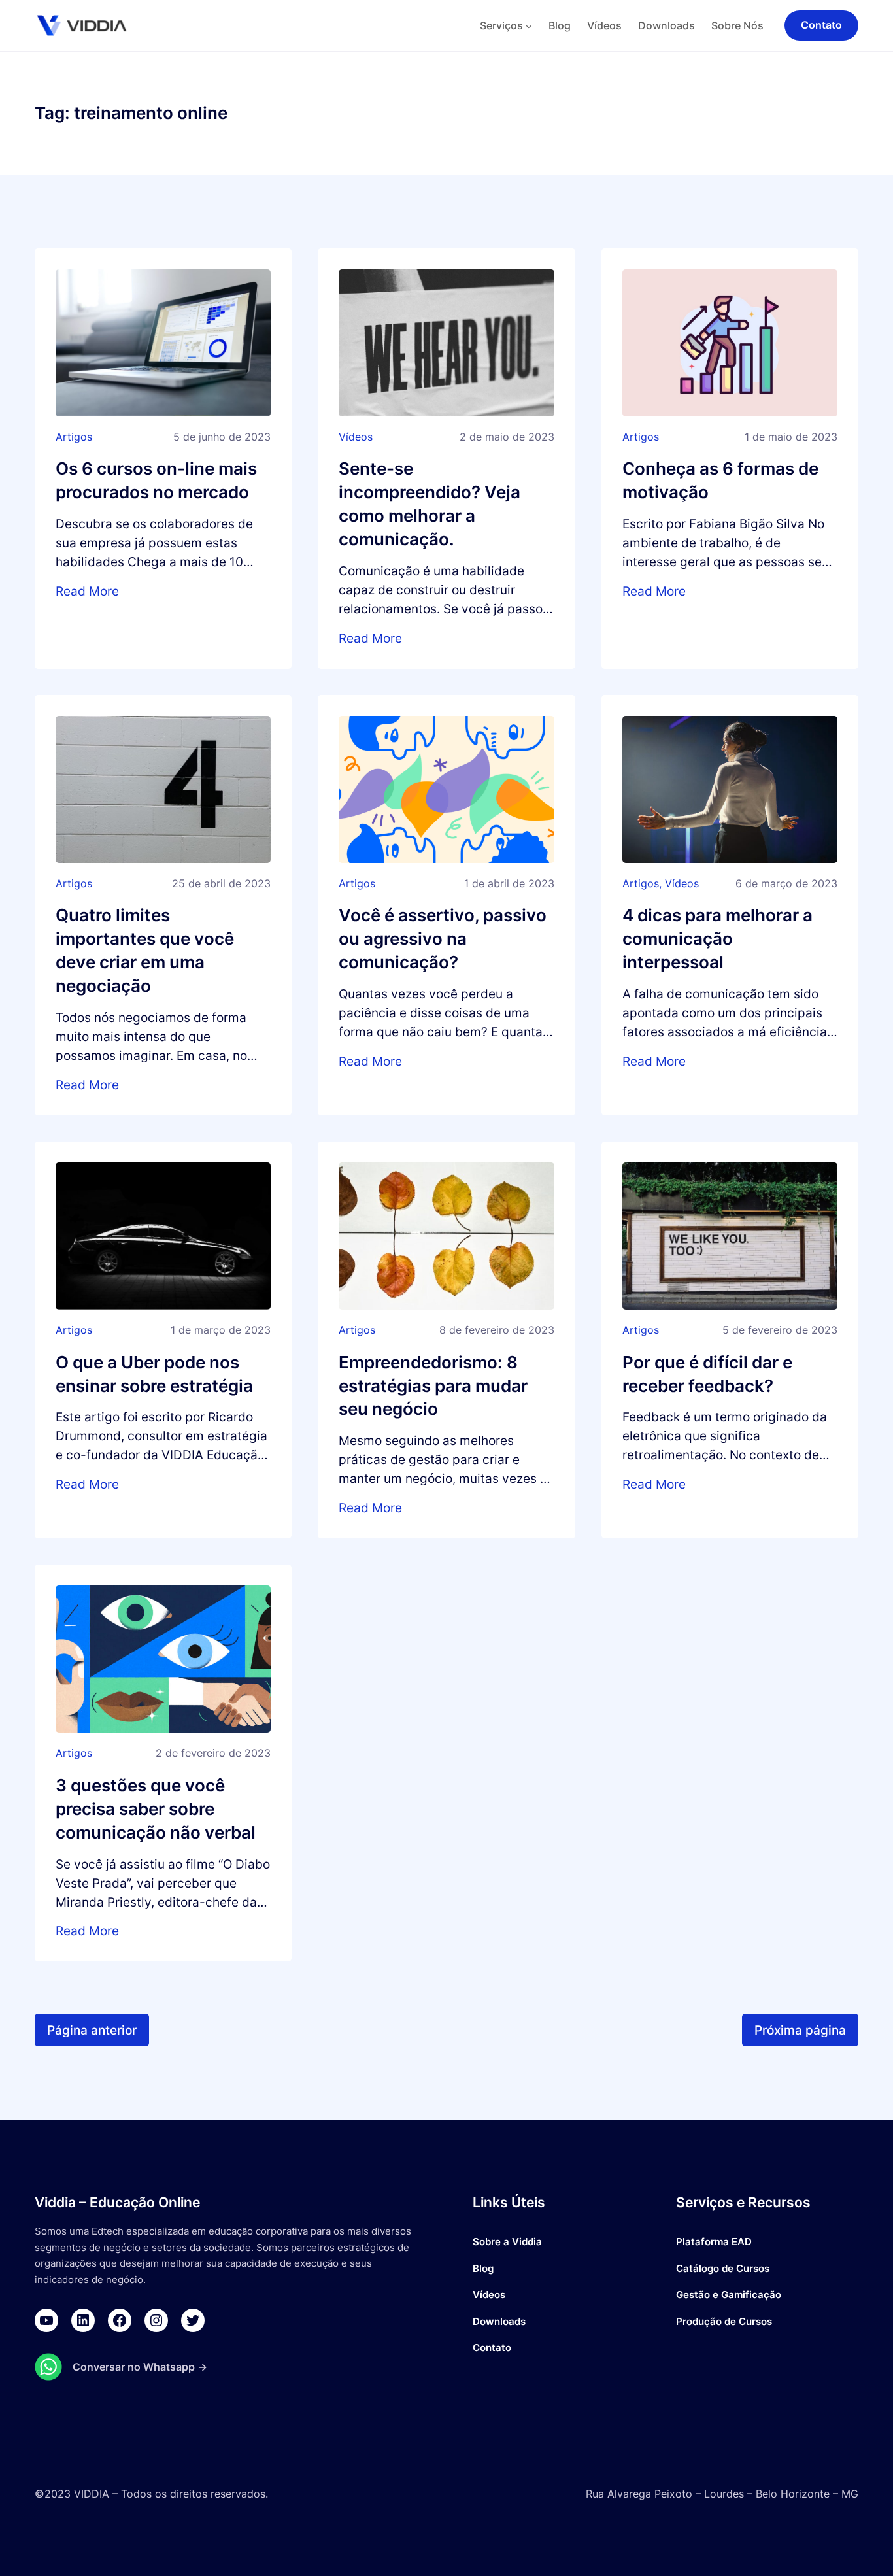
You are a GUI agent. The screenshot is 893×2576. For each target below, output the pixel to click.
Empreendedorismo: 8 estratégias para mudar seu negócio (433, 1386)
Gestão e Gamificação (729, 2295)
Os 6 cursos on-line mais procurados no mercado (156, 480)
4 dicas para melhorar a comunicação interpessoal (717, 939)
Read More (87, 591)
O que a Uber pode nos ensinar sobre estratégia (154, 1374)
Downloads (499, 2321)
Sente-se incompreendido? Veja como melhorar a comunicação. (430, 504)
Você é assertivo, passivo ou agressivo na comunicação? (443, 939)
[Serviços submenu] (529, 25)
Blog (483, 2268)
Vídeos (356, 437)
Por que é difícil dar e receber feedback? (707, 1374)
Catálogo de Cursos (723, 2268)
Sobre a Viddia (507, 2242)
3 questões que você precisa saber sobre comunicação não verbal (156, 1809)
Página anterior (92, 2030)
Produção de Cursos (724, 2321)
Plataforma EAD (714, 2242)
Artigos (74, 437)
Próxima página (800, 2030)
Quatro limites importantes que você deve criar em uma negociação (145, 950)
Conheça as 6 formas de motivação (720, 480)
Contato (492, 2347)
